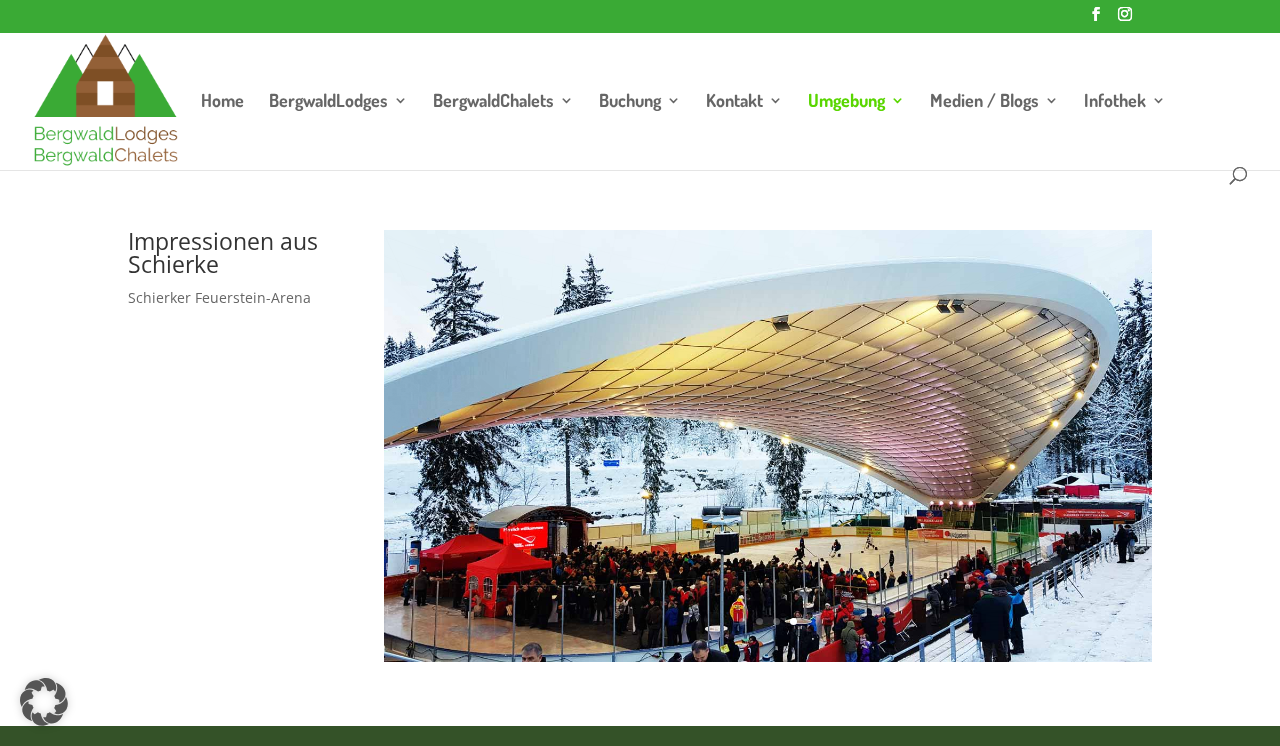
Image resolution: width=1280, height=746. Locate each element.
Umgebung (846, 102)
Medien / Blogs (984, 102)
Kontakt (734, 102)
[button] (44, 702)
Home (222, 102)
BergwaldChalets (493, 102)
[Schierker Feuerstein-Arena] (768, 656)
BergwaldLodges (328, 102)
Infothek (1115, 102)
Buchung (630, 102)
